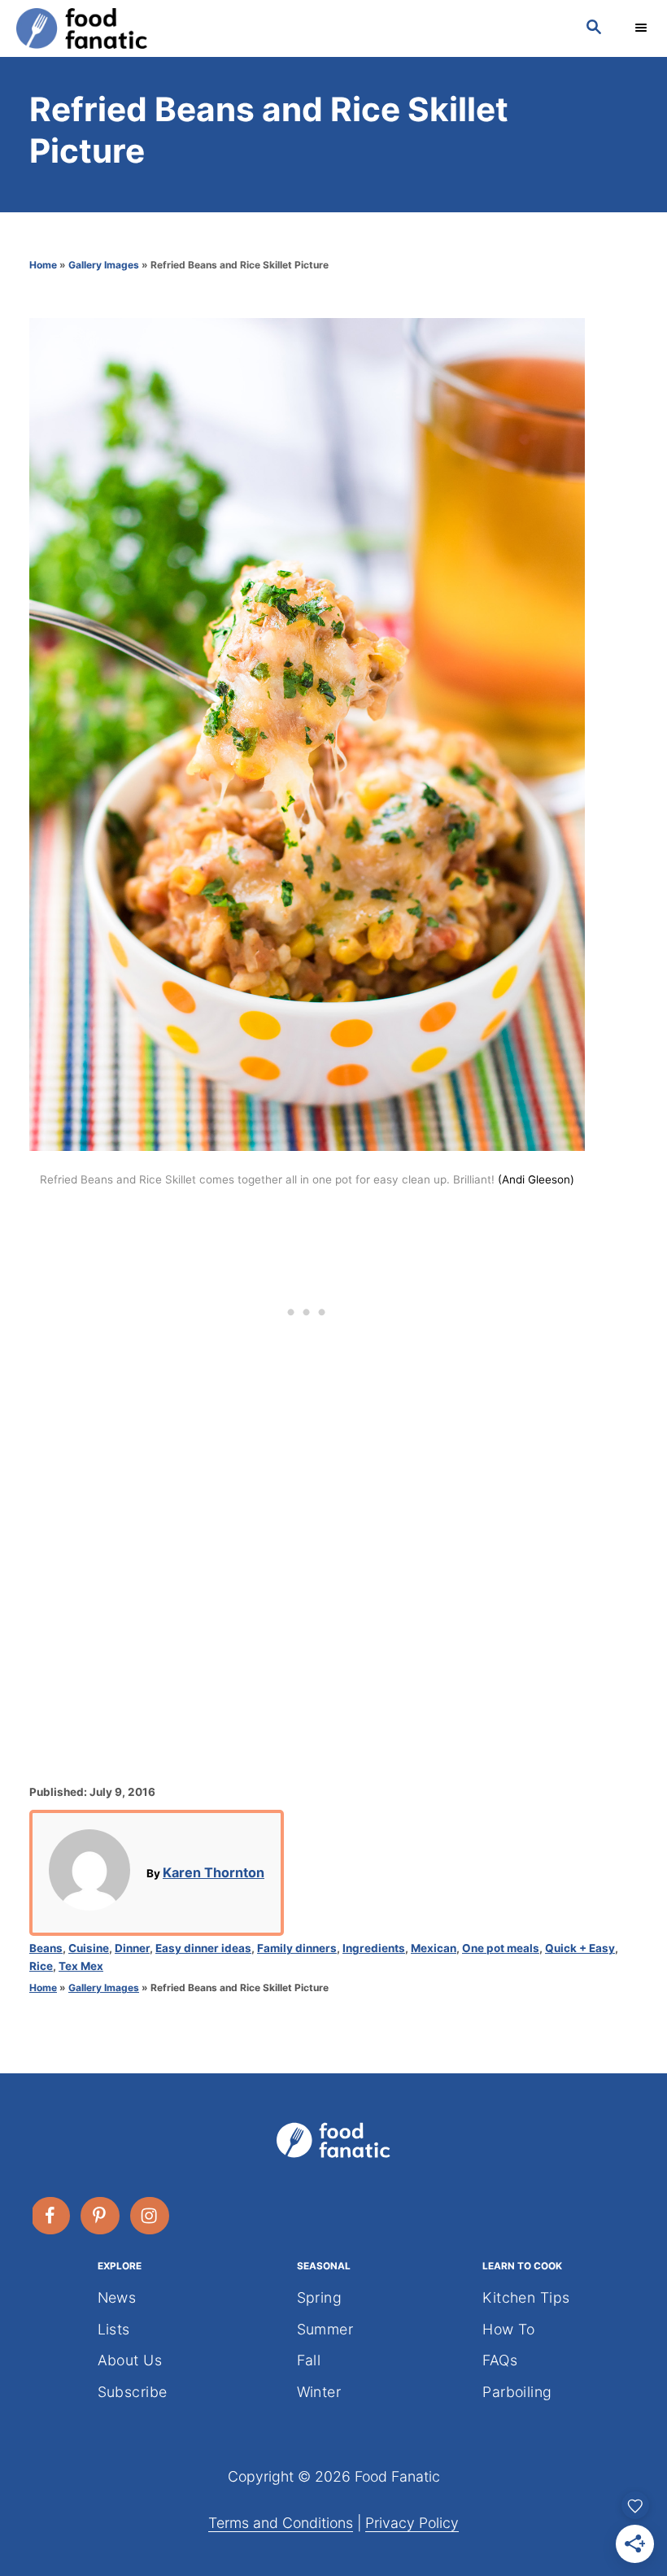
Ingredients (374, 1948)
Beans (46, 1948)
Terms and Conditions (281, 2523)
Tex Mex (81, 1966)
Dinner (132, 1948)
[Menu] (643, 28)
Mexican (434, 1948)
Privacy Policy (412, 2523)
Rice (41, 1966)
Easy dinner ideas (203, 1948)
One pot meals (501, 1948)
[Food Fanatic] (285, 28)
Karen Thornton (214, 1872)
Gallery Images (104, 265)
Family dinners (297, 1948)
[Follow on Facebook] (51, 2216)
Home (43, 265)
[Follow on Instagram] (150, 2216)
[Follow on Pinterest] (101, 2216)
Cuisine (89, 1948)
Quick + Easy (580, 1948)
